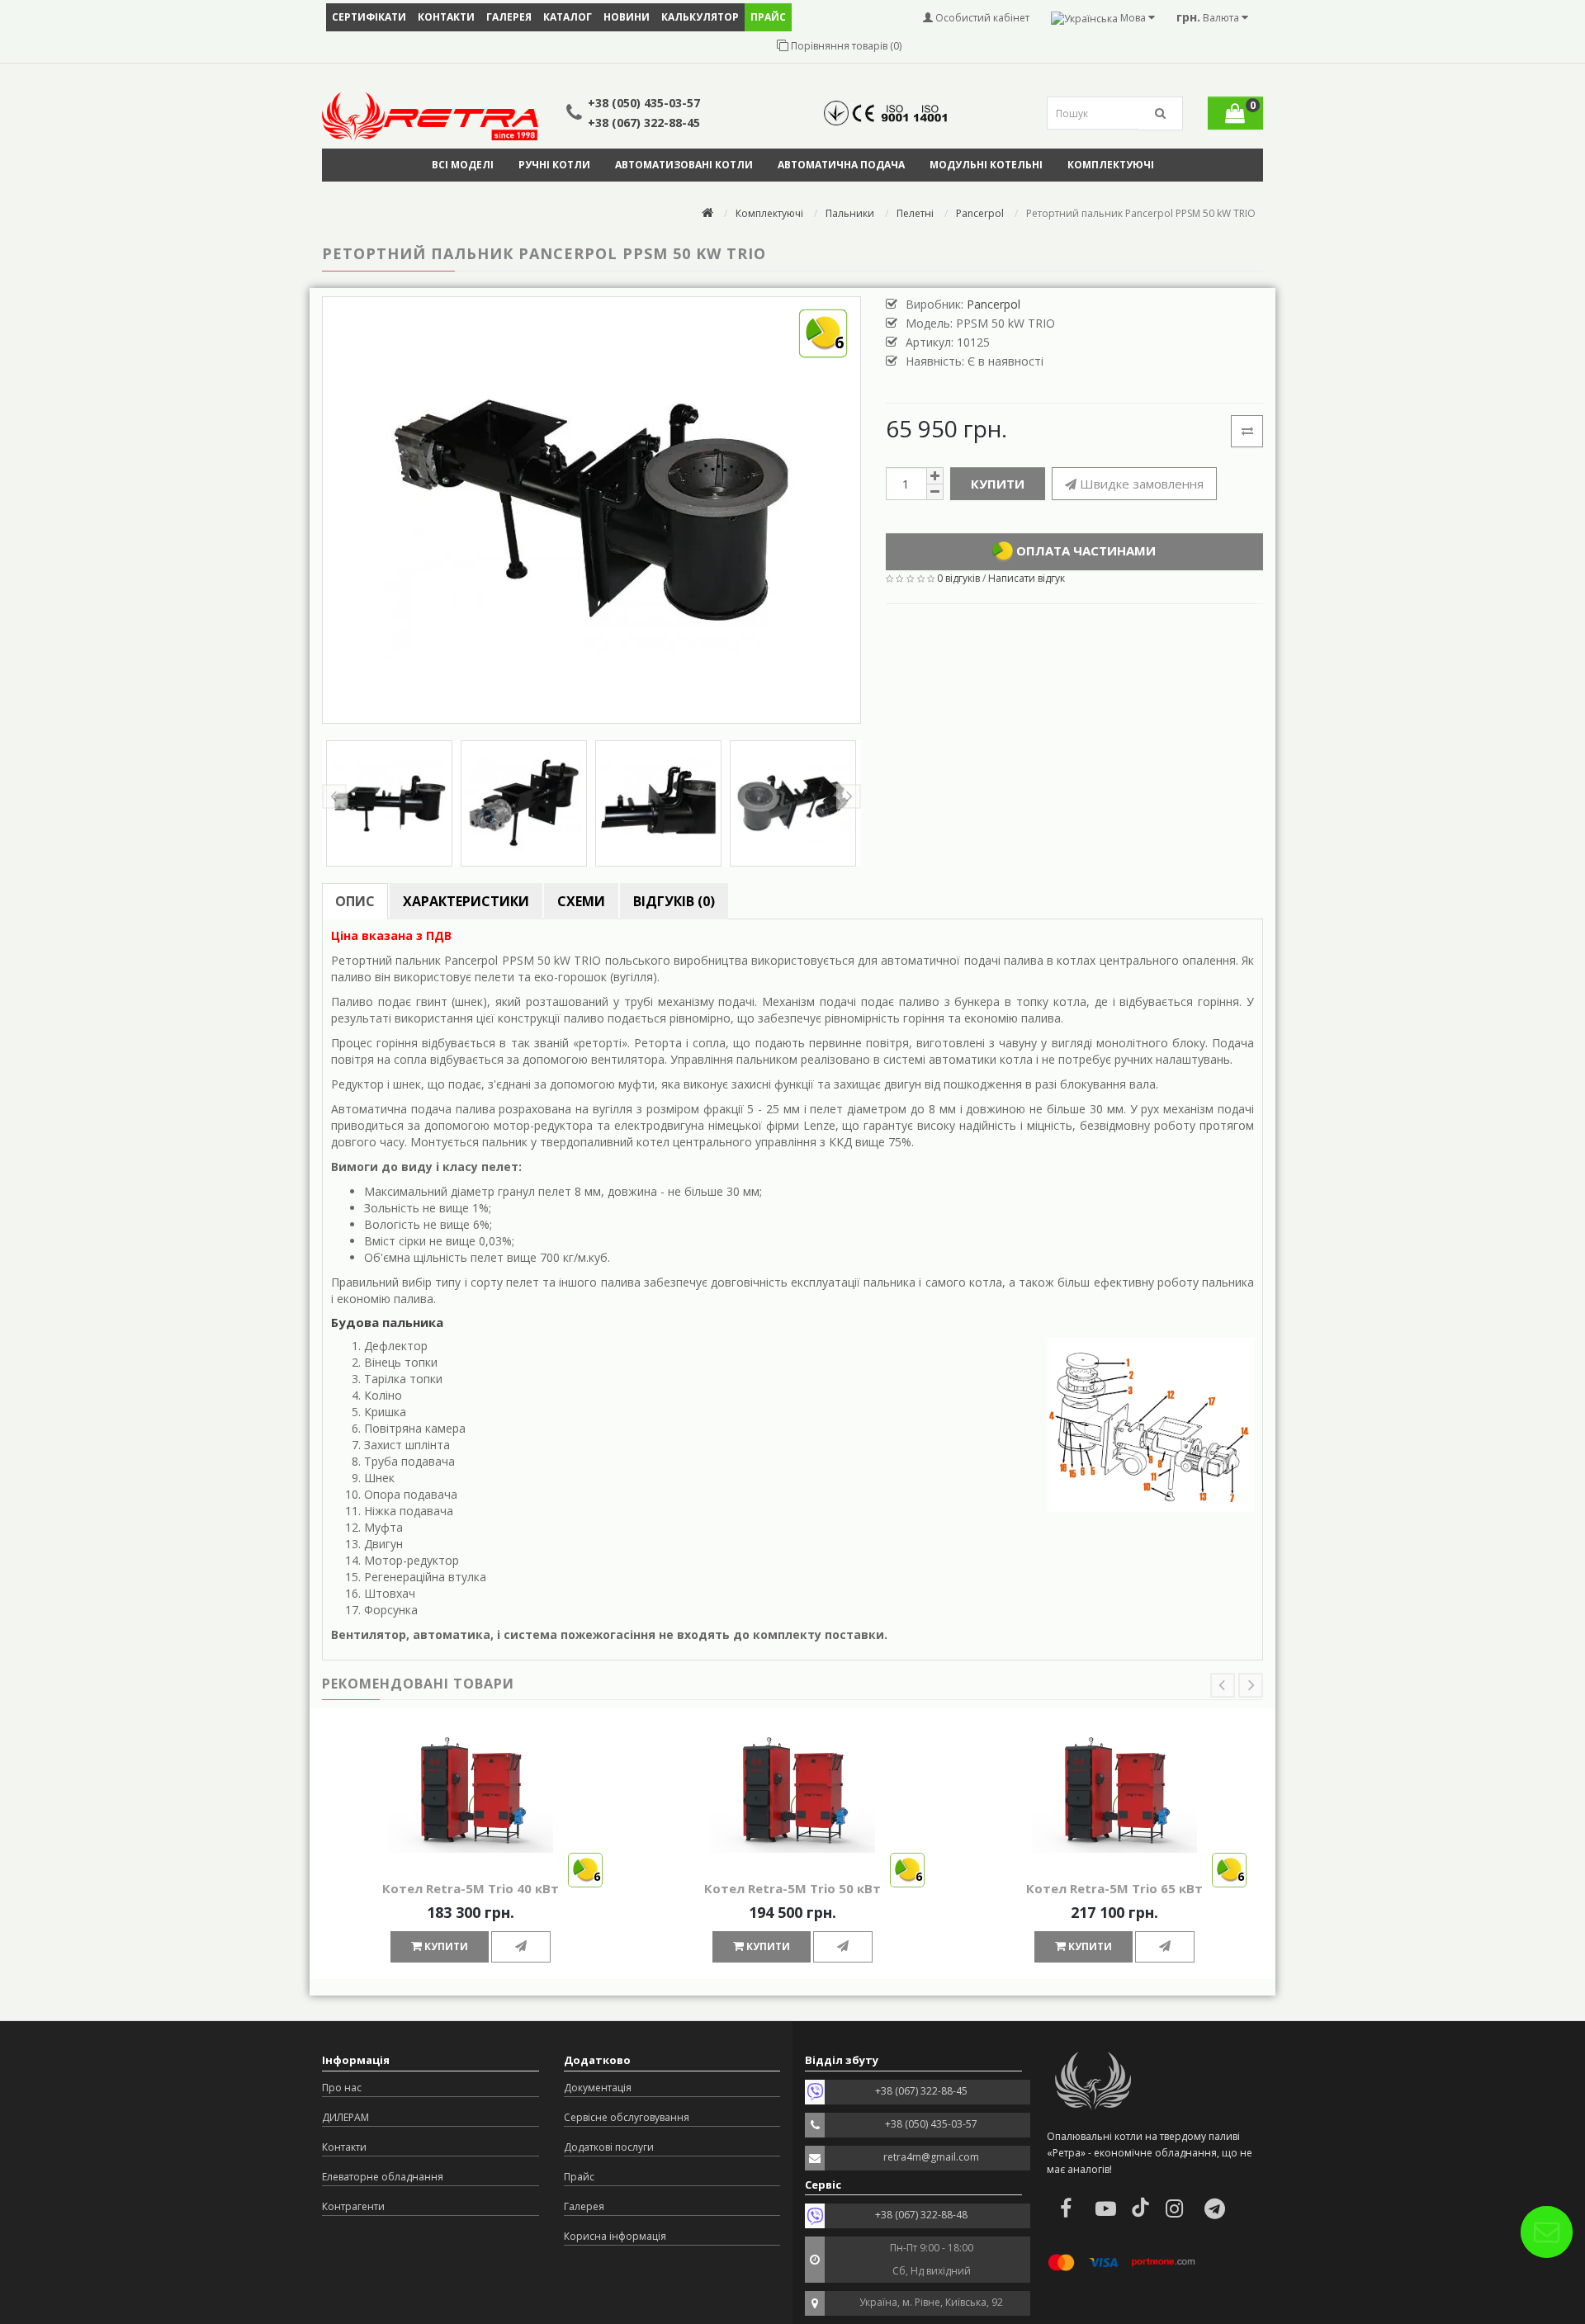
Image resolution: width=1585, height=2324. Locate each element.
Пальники (850, 213)
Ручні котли (554, 165)
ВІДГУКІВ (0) (674, 901)
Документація (598, 2088)
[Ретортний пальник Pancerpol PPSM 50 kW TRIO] (389, 803)
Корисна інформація (615, 2236)
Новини (627, 17)
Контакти (446, 17)
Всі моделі (463, 165)
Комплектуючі (1111, 165)
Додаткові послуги (609, 2147)
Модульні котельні (986, 165)
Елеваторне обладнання (383, 2177)
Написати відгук (1027, 578)
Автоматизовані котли (684, 165)
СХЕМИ (581, 901)
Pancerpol (980, 213)
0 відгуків (958, 578)
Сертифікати (369, 17)
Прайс (579, 2177)
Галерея (509, 17)
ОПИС (355, 901)
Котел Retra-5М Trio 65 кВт (1114, 1888)
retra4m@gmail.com (931, 2157)
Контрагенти (353, 2206)
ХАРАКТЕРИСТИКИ (466, 901)
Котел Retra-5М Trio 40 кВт (471, 1888)
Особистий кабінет (981, 18)
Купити (998, 484)
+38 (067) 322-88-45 (644, 123)
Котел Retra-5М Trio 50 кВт (792, 1888)
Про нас (342, 2088)
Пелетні (915, 213)
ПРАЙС (768, 17)
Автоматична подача (841, 165)
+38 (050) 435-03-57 (644, 103)
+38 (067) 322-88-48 (921, 2215)
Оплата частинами (1084, 550)
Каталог (568, 17)
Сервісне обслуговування (627, 2117)
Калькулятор (700, 17)
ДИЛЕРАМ (345, 2117)
